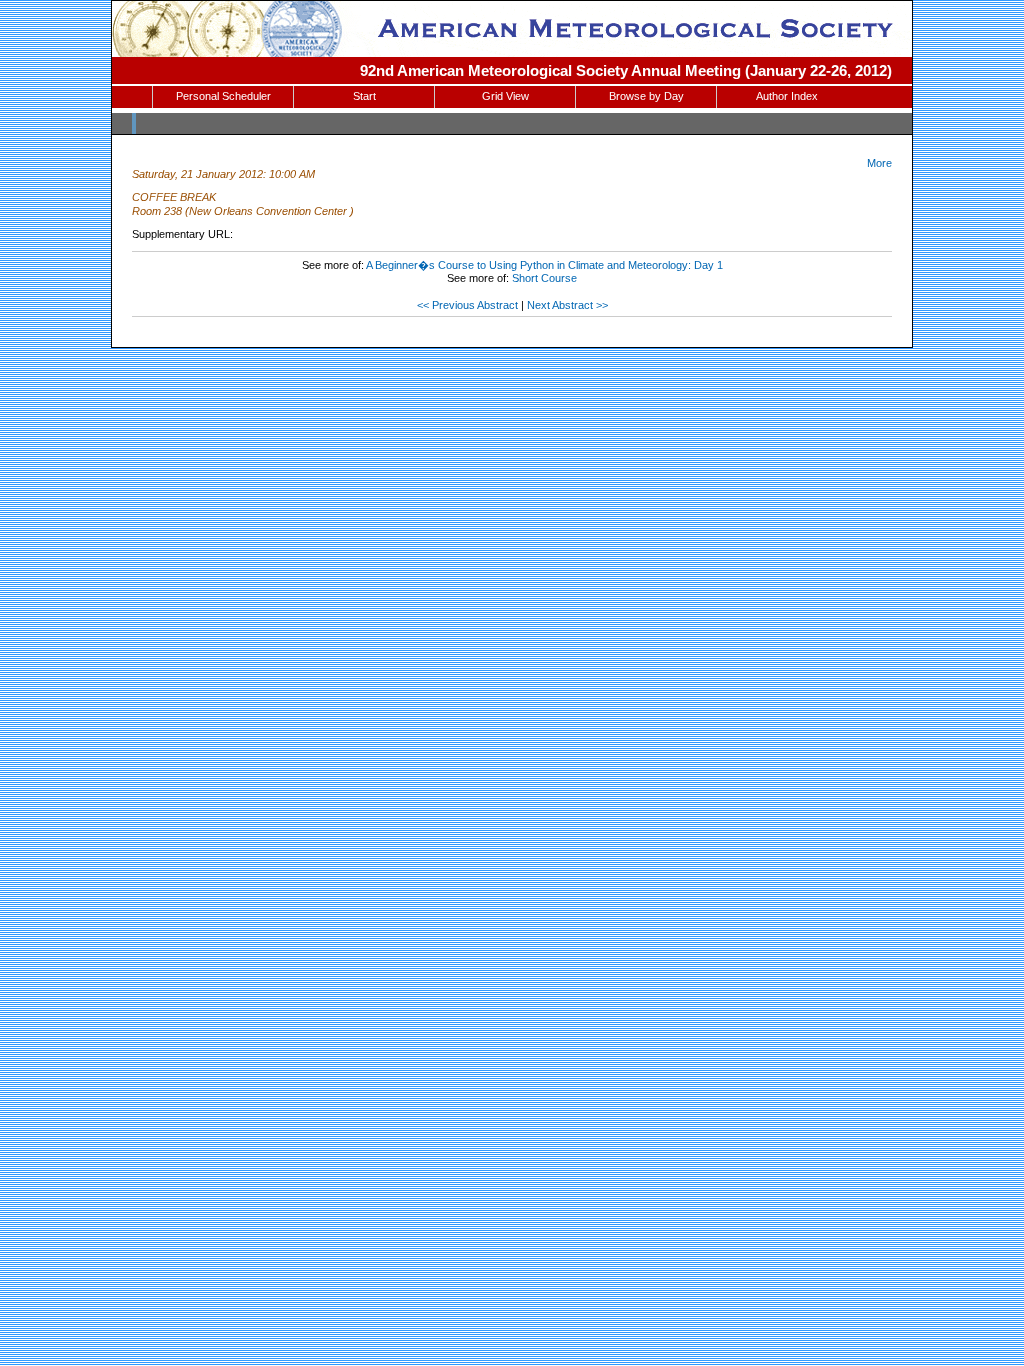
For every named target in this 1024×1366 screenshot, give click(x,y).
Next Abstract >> (567, 305)
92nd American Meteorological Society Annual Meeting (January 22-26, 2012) (626, 70)
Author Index (787, 96)
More (879, 163)
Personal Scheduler (223, 96)
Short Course (544, 278)
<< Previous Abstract (467, 305)
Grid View (505, 96)
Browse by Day (646, 96)
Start (364, 96)
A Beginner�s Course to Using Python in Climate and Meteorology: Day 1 (544, 265)
